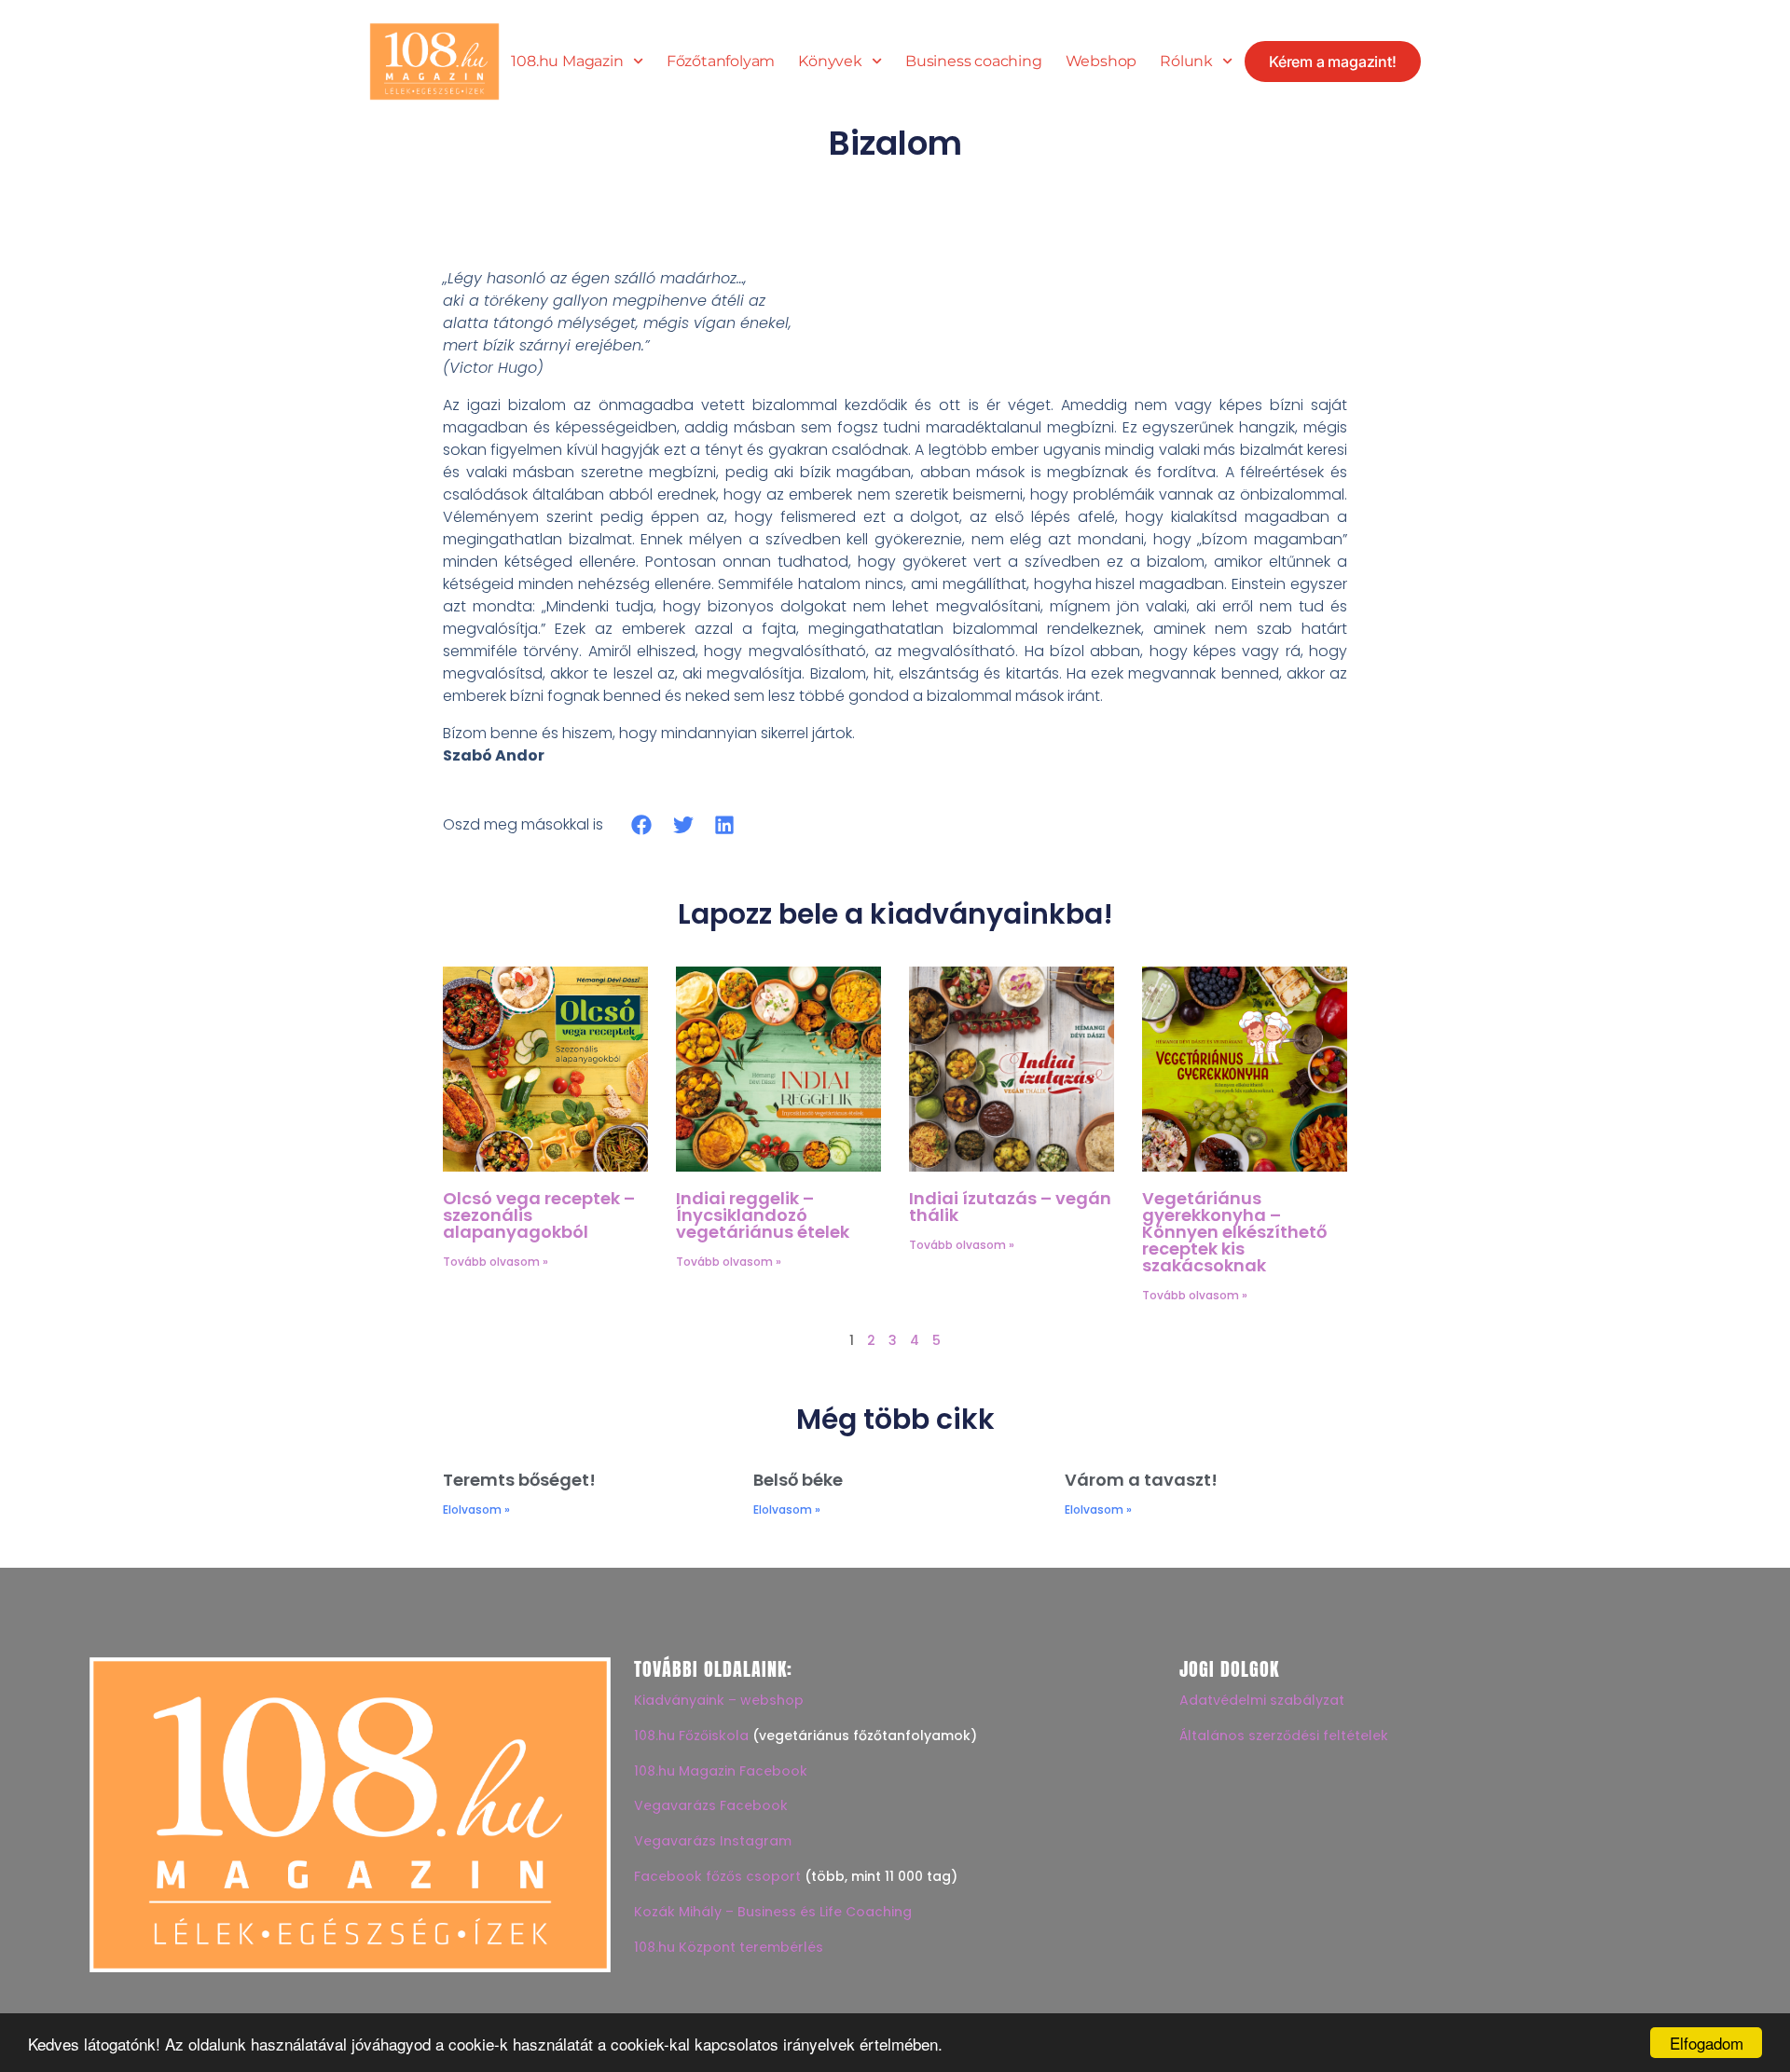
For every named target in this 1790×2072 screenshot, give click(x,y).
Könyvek (830, 62)
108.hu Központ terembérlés (729, 1947)
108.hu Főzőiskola (691, 1736)
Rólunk (1186, 62)
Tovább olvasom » (496, 1262)
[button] (642, 824)
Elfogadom (1707, 2043)
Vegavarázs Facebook (711, 1805)
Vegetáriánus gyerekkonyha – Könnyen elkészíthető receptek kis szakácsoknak (1234, 1232)
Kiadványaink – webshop (719, 1700)
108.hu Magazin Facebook (721, 1771)
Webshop (1102, 62)
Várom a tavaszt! (1141, 1480)
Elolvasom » (476, 1509)
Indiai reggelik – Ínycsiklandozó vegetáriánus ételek (763, 1215)
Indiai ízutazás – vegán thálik (1010, 1207)
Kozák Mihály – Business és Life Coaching (773, 1912)
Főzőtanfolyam (721, 62)
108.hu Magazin (567, 62)
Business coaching (974, 62)
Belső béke (798, 1480)
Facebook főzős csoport (717, 1876)
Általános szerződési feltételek (1284, 1736)
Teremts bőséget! (519, 1480)
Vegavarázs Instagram (713, 1841)
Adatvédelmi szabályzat (1262, 1700)
